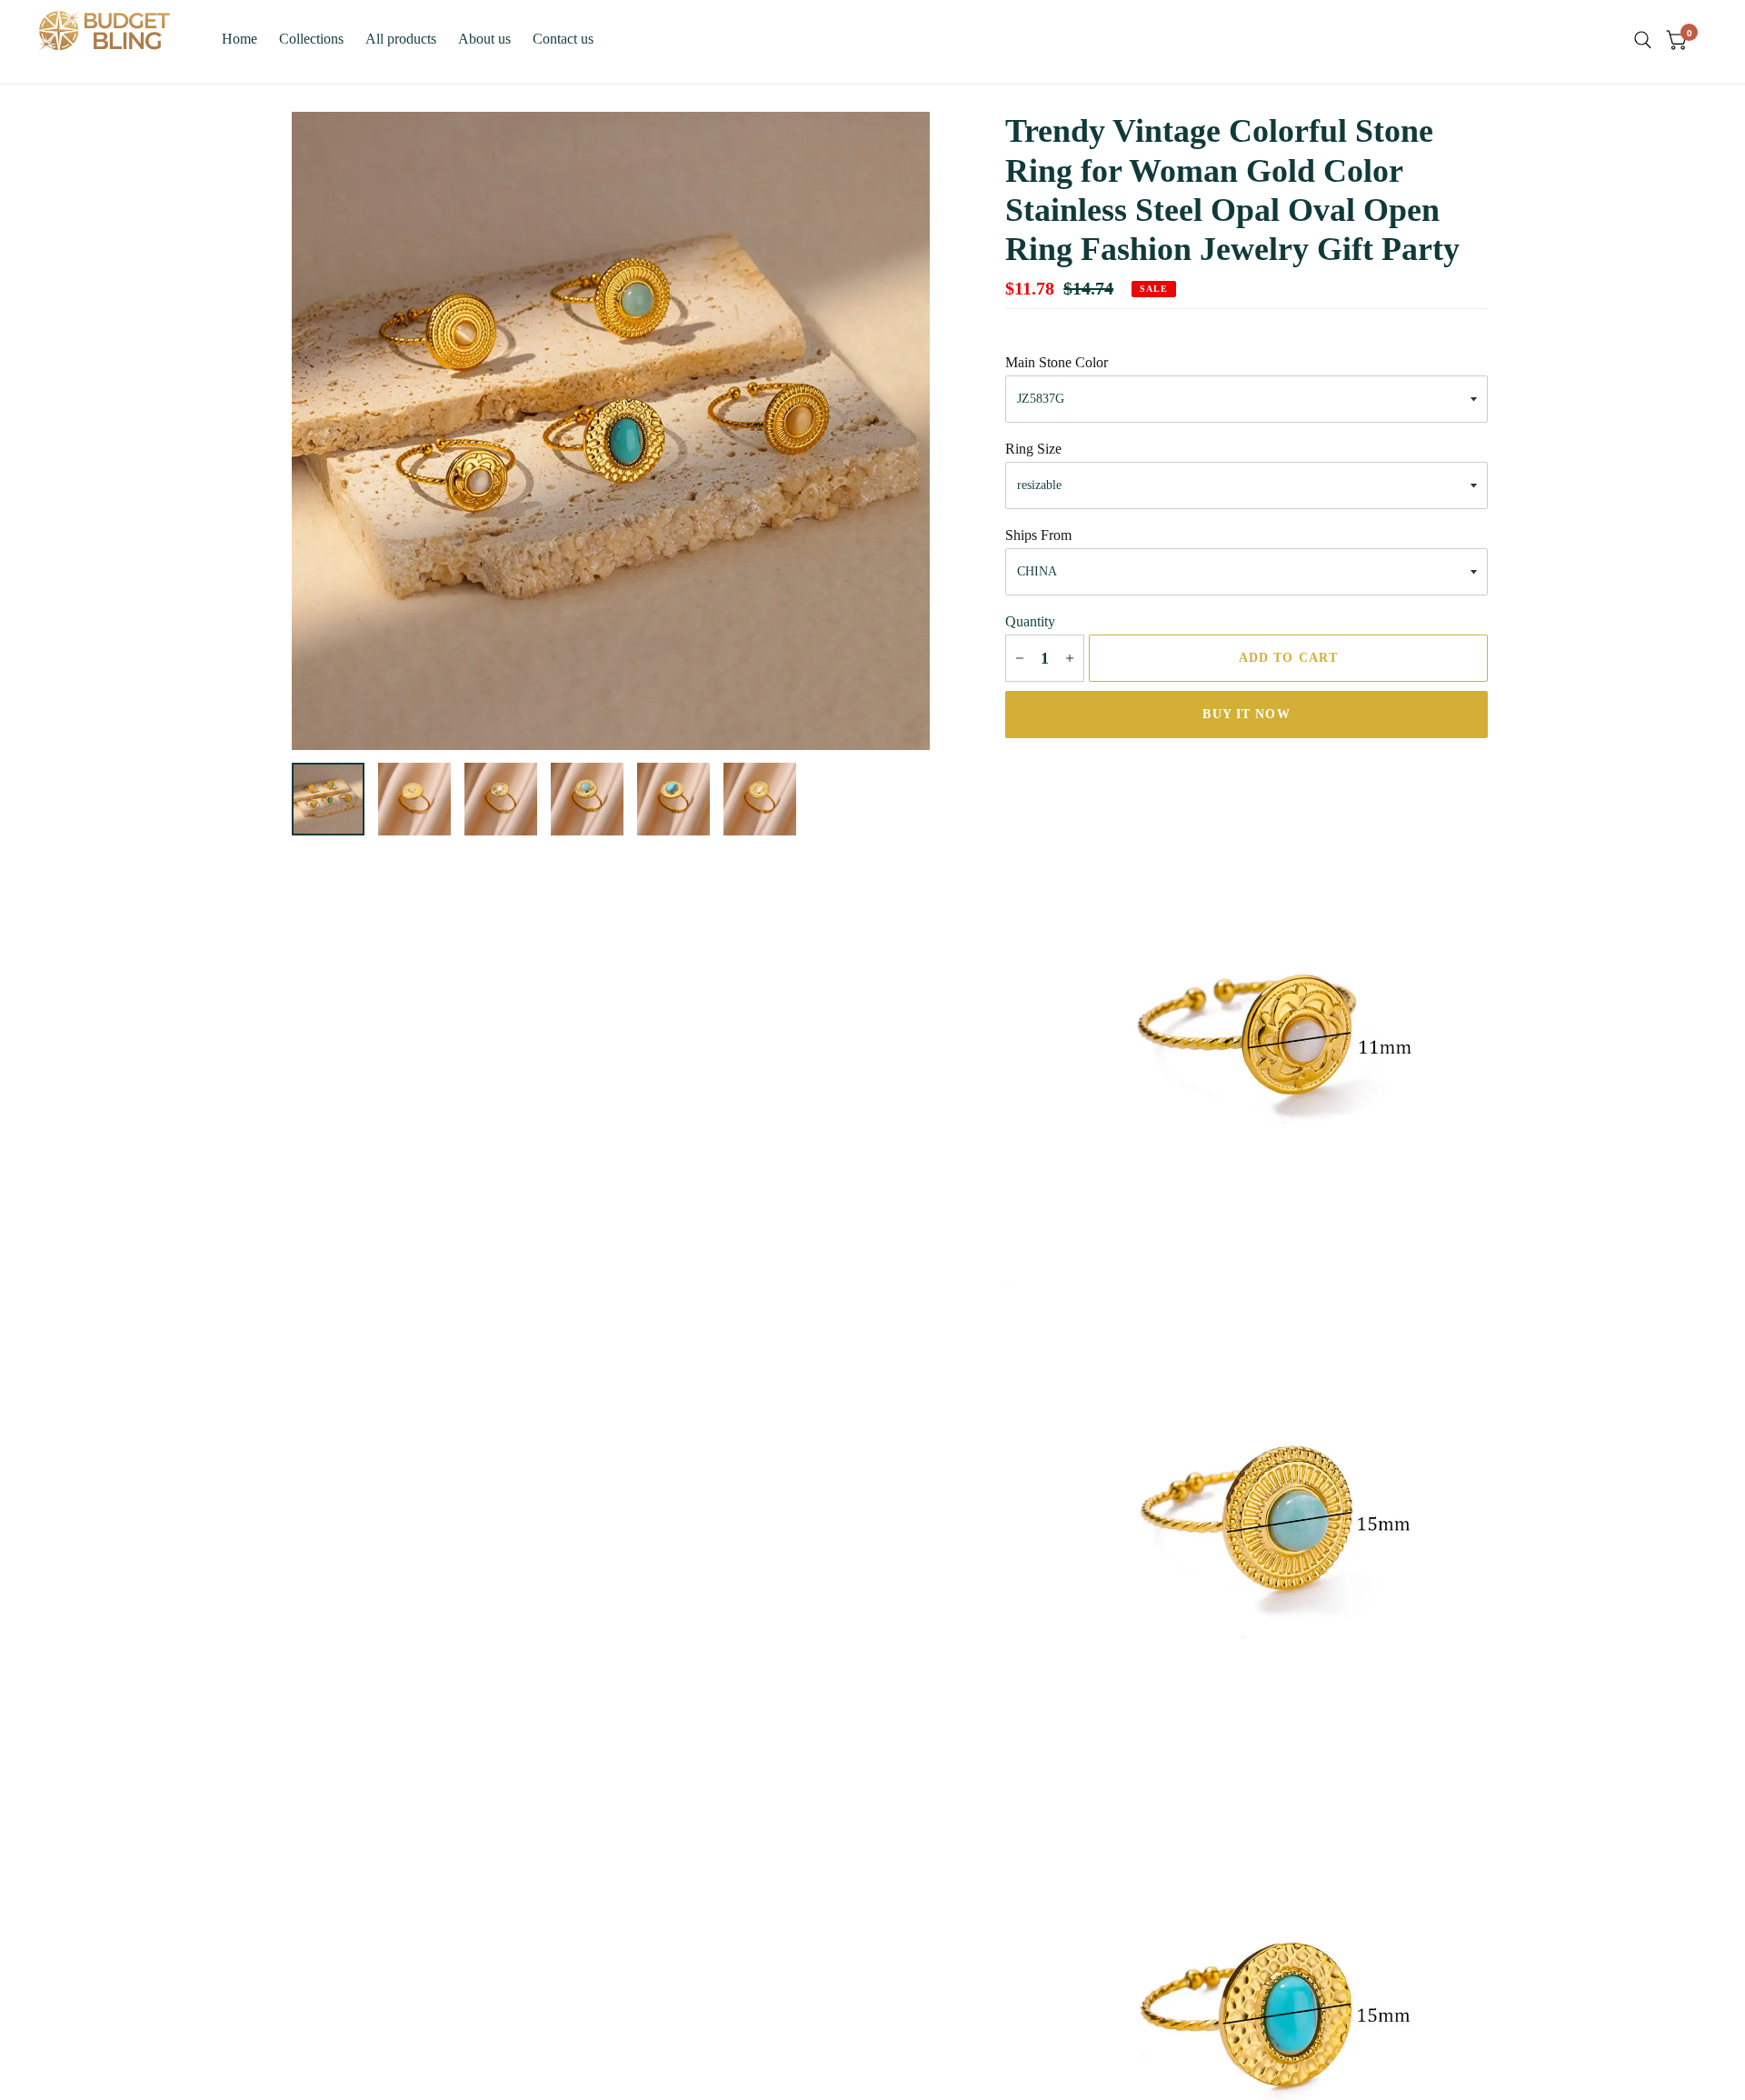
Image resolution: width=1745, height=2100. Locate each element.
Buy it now (1246, 714)
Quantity (1030, 621)
